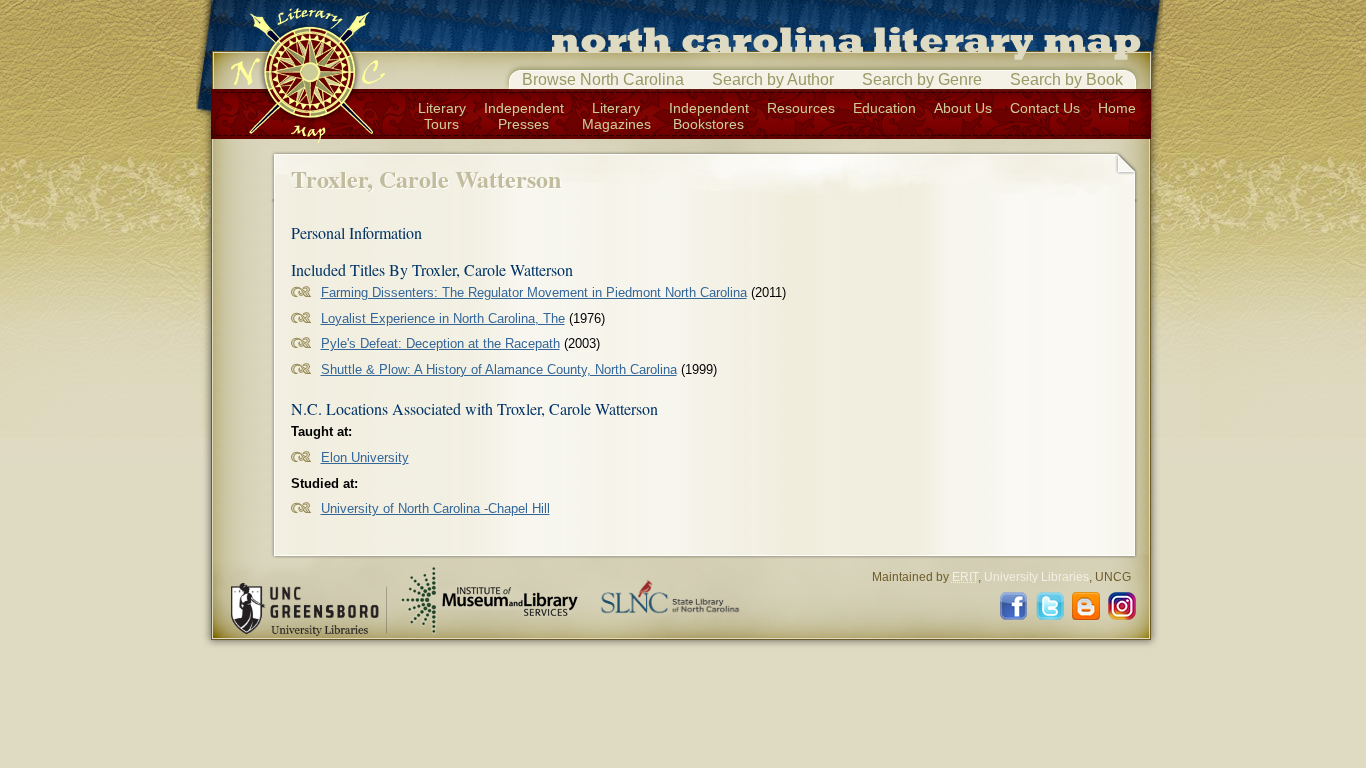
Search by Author (773, 79)
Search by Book (1066, 79)
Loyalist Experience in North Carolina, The (443, 318)
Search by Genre (922, 79)
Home (1117, 108)
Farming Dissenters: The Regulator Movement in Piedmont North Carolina (534, 292)
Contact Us (1045, 108)
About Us (963, 108)
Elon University (365, 457)
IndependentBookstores (709, 116)
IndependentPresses (524, 116)
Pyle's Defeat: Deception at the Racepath (440, 343)
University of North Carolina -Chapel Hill (435, 508)
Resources (801, 108)
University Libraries (1036, 577)
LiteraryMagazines (616, 116)
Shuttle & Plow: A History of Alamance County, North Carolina (499, 369)
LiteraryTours (442, 116)
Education (884, 108)
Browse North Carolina (603, 79)
